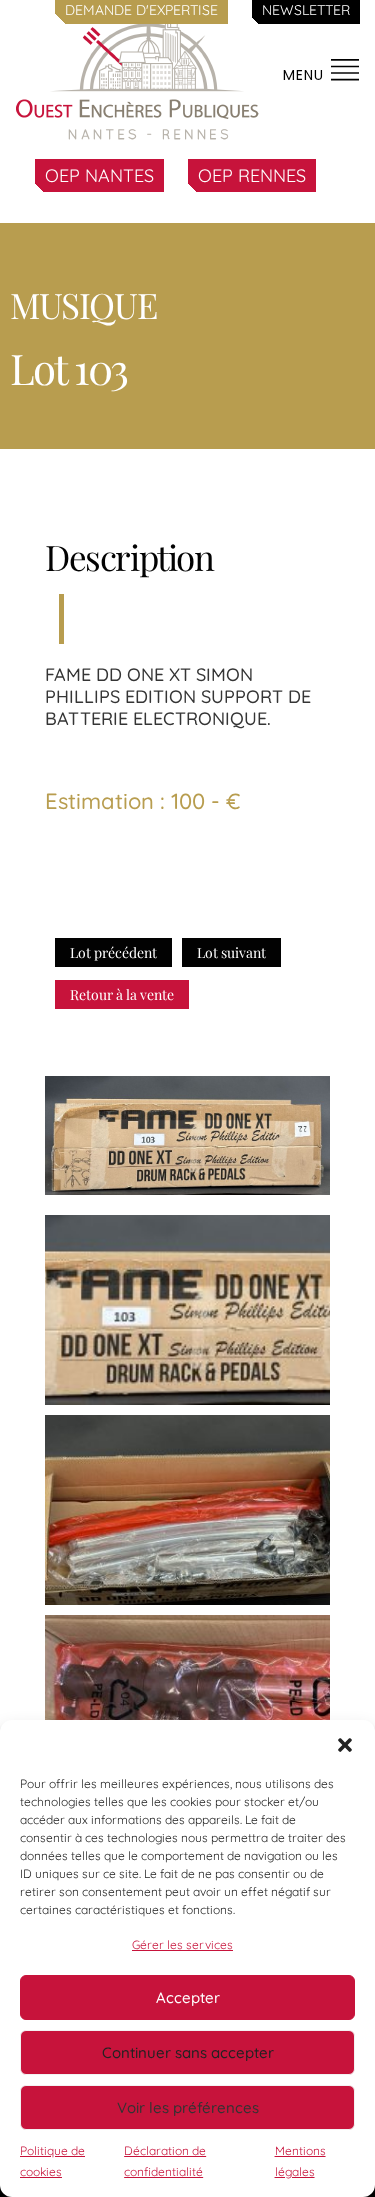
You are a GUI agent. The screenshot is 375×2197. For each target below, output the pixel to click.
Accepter (188, 1997)
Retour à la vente (122, 994)
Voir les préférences (188, 2107)
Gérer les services (182, 1944)
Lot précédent (113, 952)
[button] (345, 1745)
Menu (306, 75)
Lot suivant (231, 952)
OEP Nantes (99, 175)
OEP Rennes (252, 175)
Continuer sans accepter (188, 2052)
